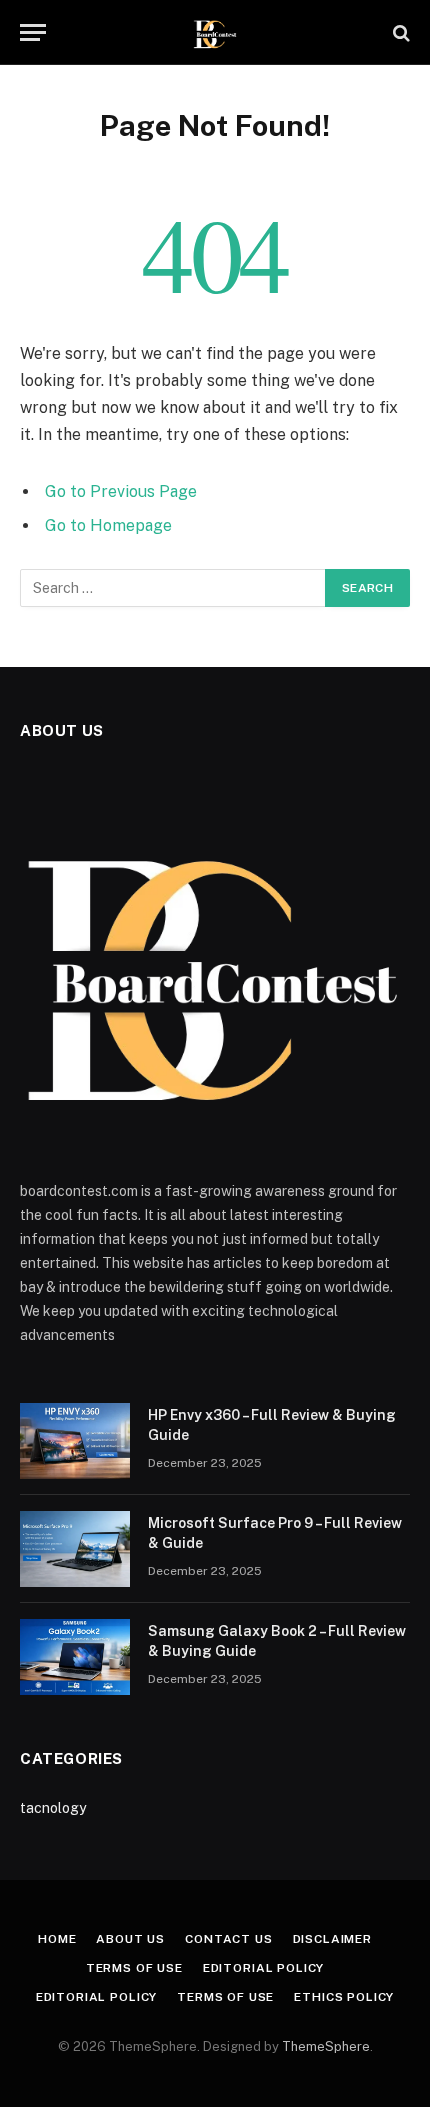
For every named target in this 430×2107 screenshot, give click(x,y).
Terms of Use (134, 1968)
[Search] (399, 32)
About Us (130, 1939)
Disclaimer (332, 1939)
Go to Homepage (108, 525)
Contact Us (228, 1939)
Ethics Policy (344, 1997)
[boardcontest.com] (215, 32)
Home (57, 1939)
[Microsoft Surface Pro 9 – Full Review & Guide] (75, 1549)
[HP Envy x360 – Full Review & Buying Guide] (75, 1441)
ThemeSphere (326, 2046)
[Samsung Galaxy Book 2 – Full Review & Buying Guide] (75, 1657)
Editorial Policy (263, 1968)
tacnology (53, 1808)
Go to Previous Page (121, 491)
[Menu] (33, 32)
